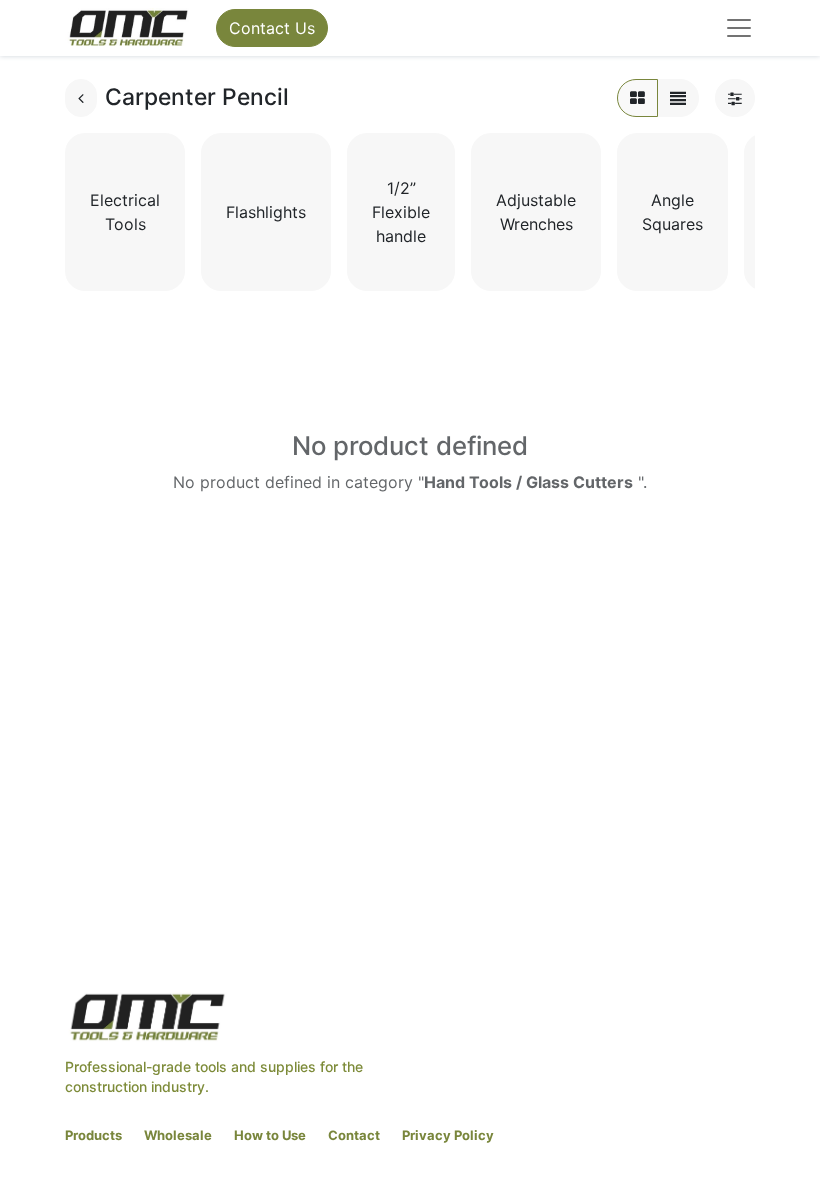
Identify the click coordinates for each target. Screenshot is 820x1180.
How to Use (270, 1135)
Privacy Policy (448, 1135)
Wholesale (178, 1135)
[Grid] (637, 98)
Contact (354, 1135)
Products (93, 1135)
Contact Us (272, 28)
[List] (678, 98)
